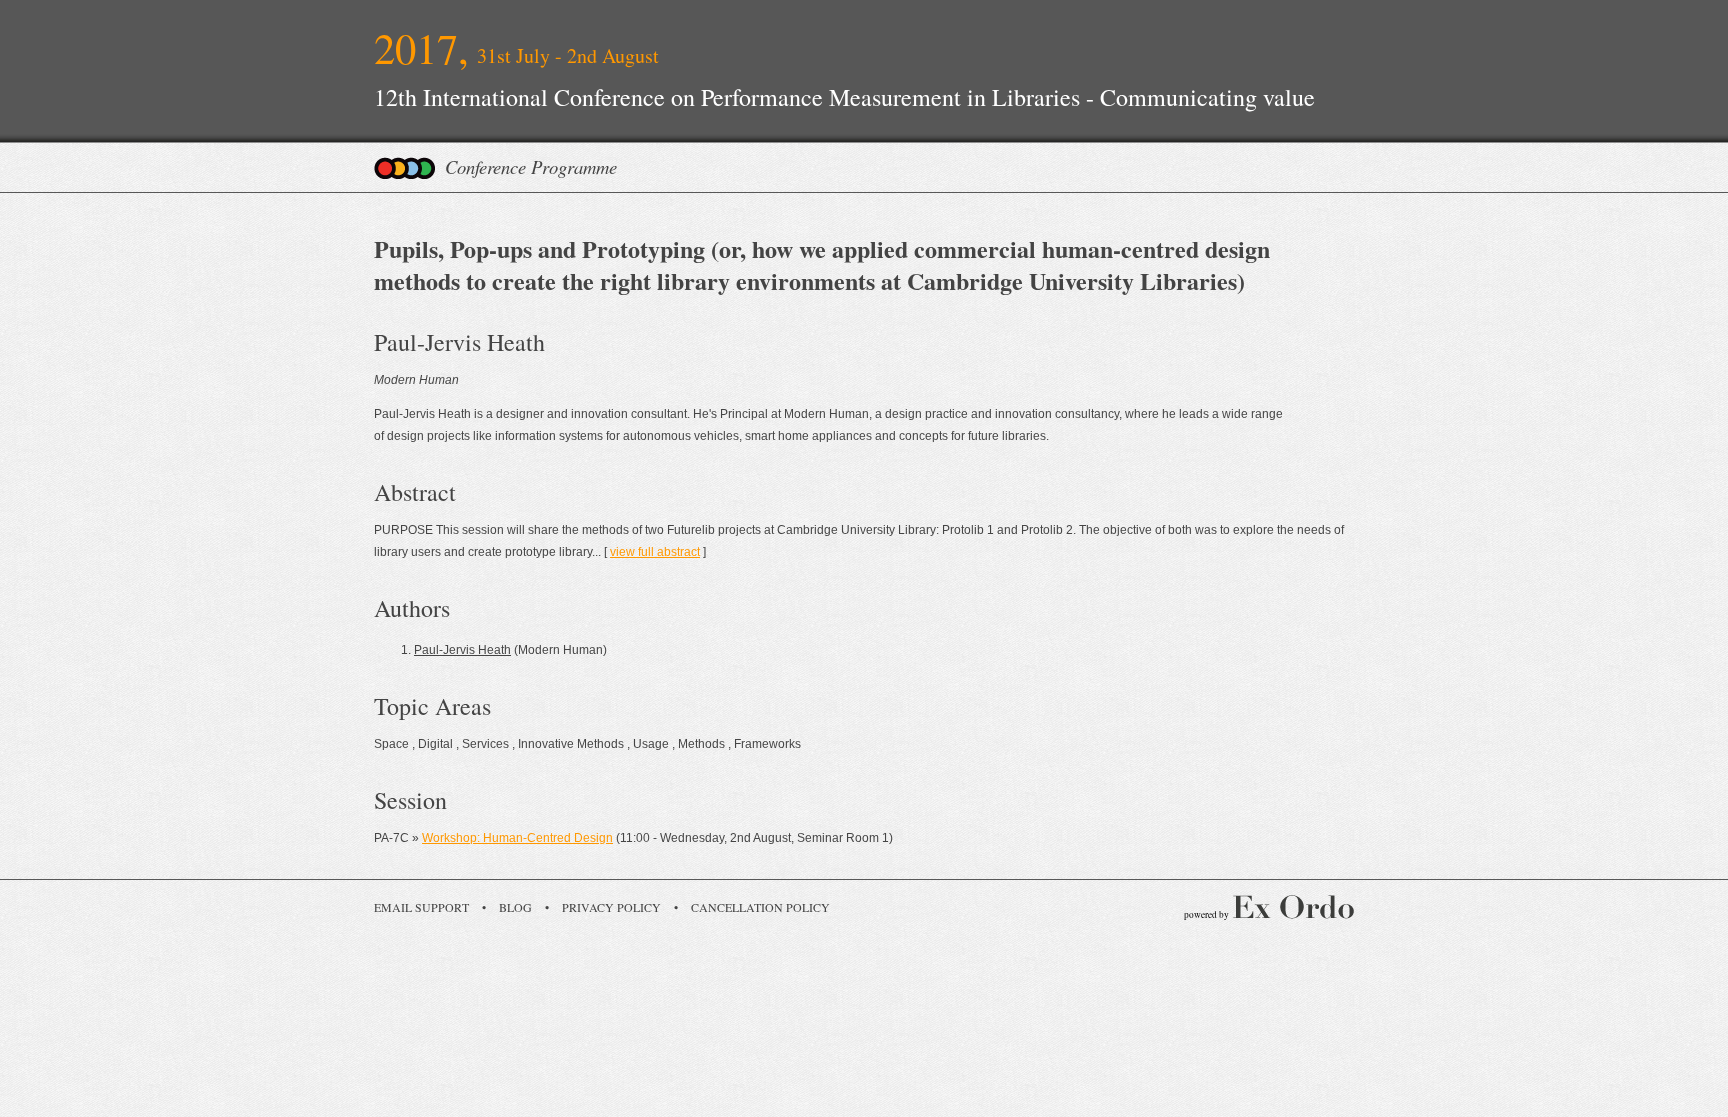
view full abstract (655, 552)
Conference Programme (531, 166)
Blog (515, 907)
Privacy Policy (611, 907)
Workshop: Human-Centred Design (517, 838)
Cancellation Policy (760, 907)
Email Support (421, 907)
